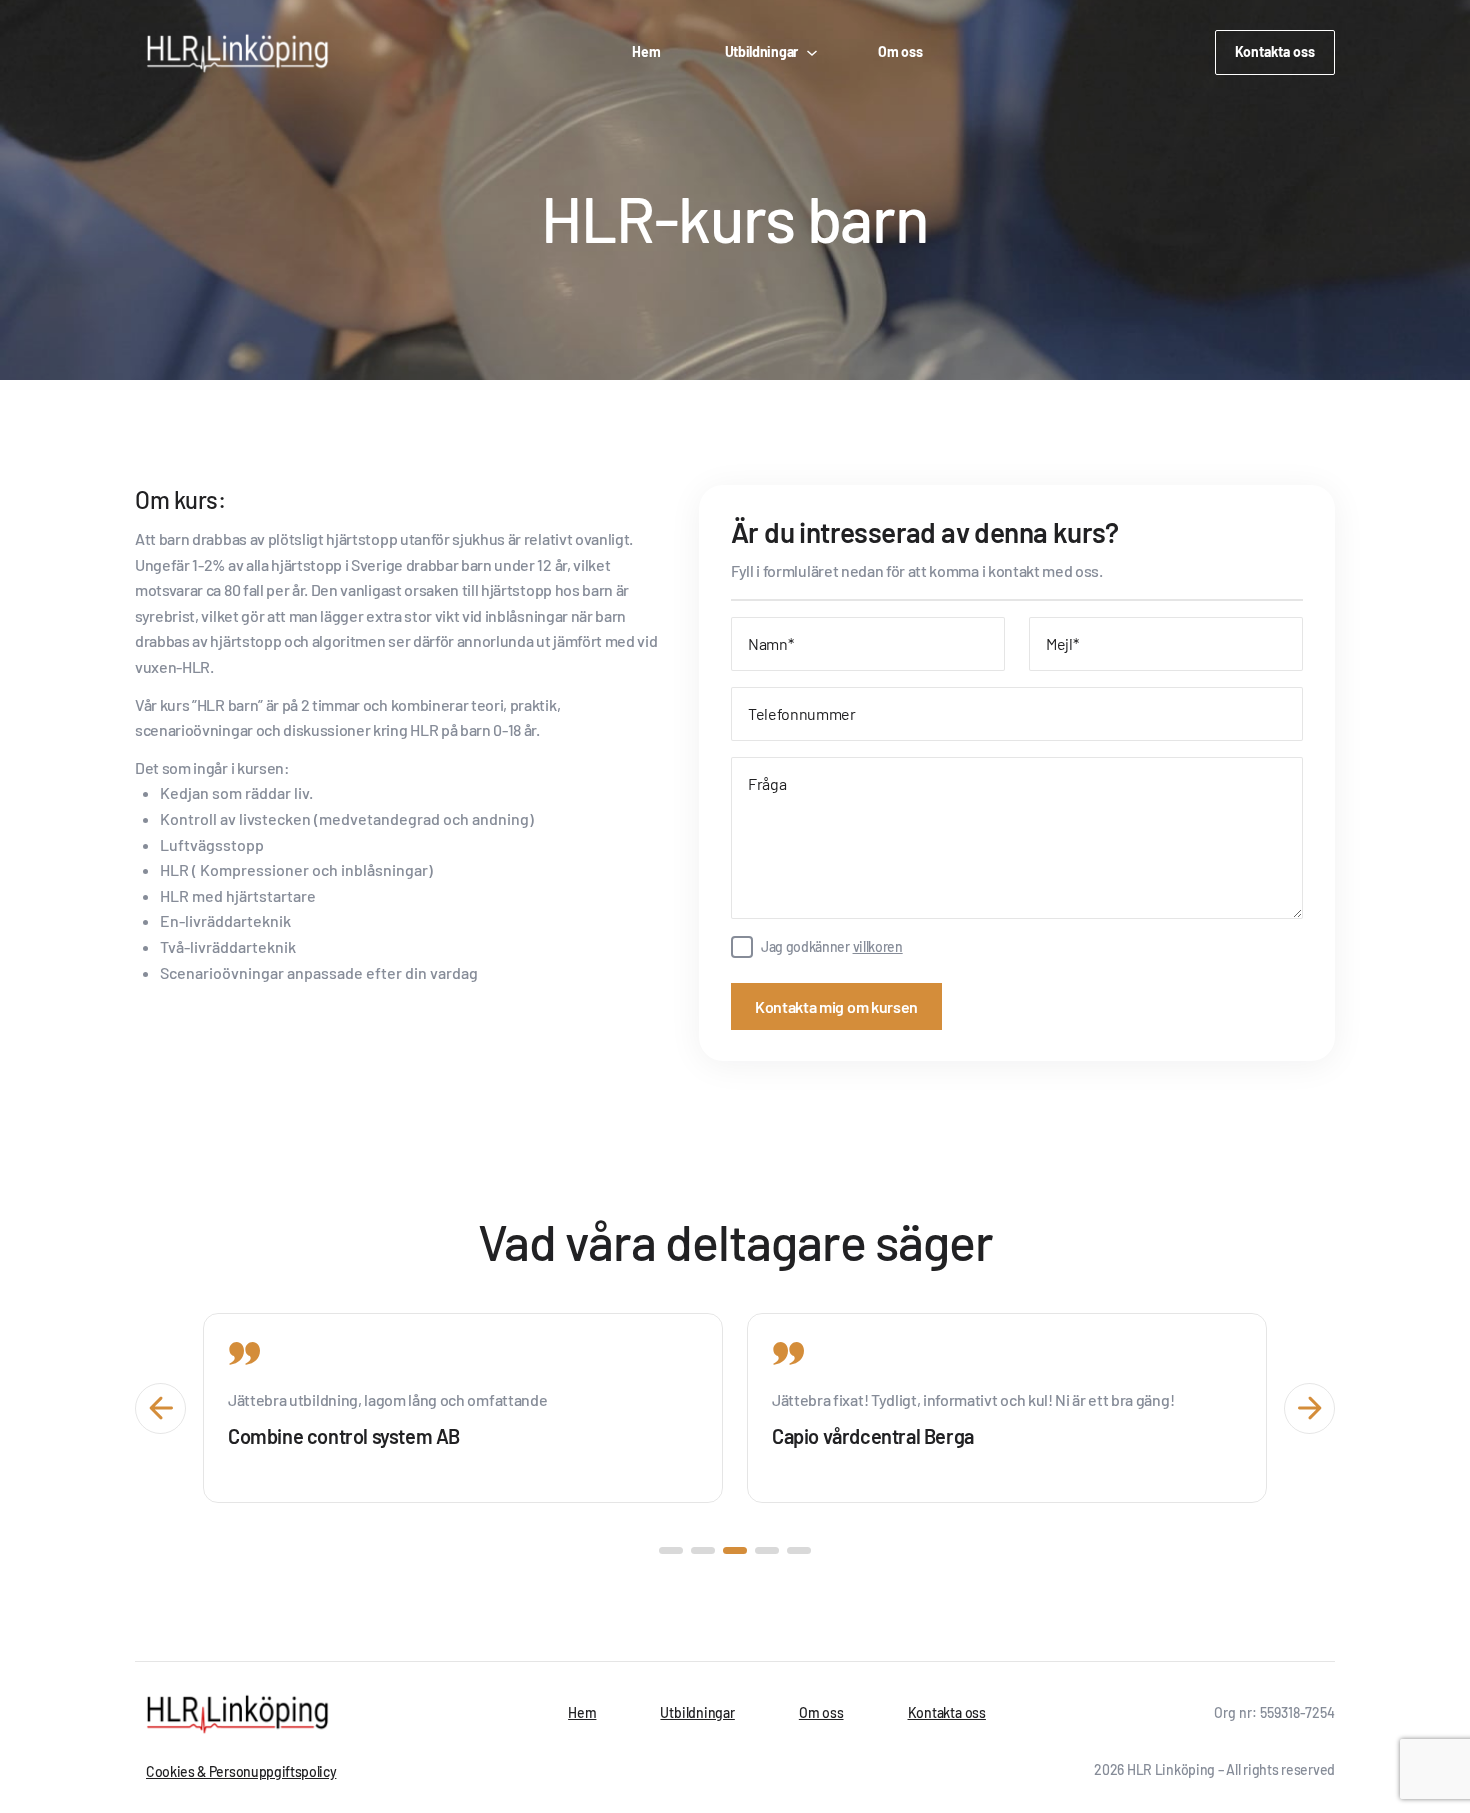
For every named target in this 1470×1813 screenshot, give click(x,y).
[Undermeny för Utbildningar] (810, 52)
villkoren (878, 946)
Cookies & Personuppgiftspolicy (241, 1771)
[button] (671, 1550)
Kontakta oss (1275, 51)
